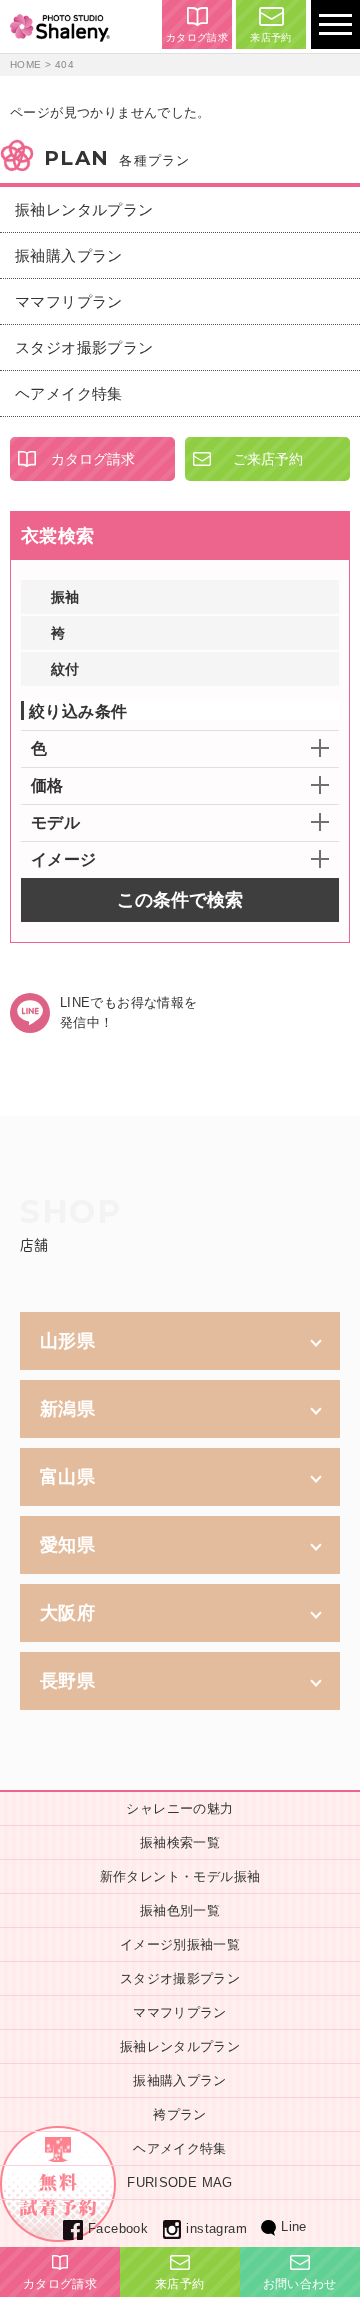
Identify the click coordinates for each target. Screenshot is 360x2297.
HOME (26, 64)
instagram (216, 2228)
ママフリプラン (69, 301)
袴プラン (180, 2114)
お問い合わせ (300, 2284)
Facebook (118, 2228)
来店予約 (271, 37)
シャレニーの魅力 (179, 1808)
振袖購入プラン (69, 255)
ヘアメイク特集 (69, 393)
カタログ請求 (197, 37)
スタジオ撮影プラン (84, 347)
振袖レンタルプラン (84, 209)
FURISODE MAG (180, 2182)
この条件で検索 (180, 900)
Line (294, 2226)
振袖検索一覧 (180, 1842)
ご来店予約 (268, 459)
